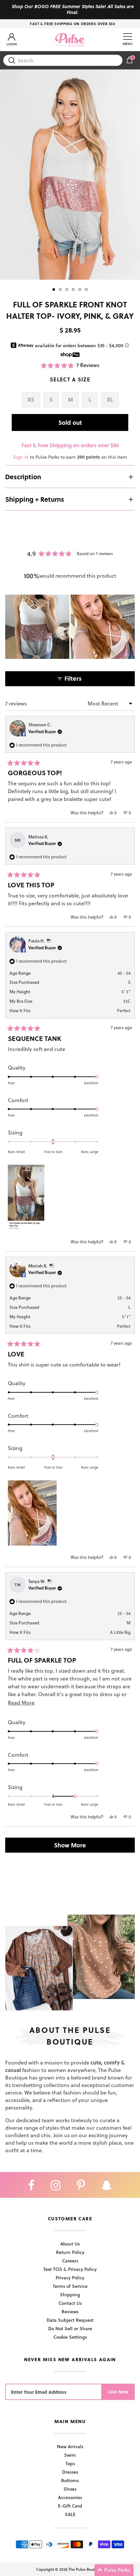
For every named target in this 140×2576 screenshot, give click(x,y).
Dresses (70, 2472)
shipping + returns (35, 499)
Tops (70, 2463)
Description (23, 477)
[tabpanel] (70, 175)
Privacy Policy (70, 2278)
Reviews (70, 2311)
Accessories (70, 2497)
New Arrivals (70, 2446)
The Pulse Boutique (86, 2569)
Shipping (70, 2295)
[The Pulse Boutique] (70, 40)
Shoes (70, 2489)
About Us (70, 2244)
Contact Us (70, 2303)
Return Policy (70, 2252)
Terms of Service (70, 2286)
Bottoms (70, 2480)
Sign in (21, 457)
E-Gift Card (70, 2506)
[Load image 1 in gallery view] (70, 175)
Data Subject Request (70, 2320)
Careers (70, 2261)
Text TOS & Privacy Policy (70, 2269)
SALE (70, 2514)
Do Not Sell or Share (70, 2328)
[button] (70, 365)
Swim (70, 2455)
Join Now (118, 2392)
